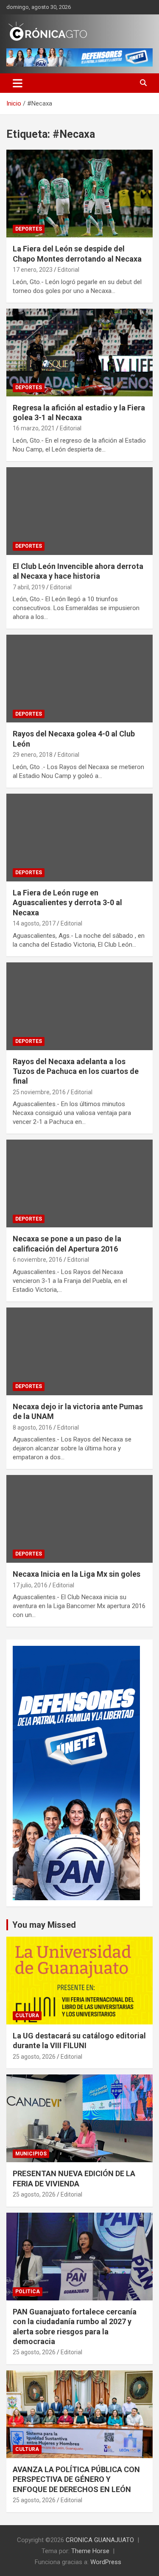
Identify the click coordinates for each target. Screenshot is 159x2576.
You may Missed (44, 1925)
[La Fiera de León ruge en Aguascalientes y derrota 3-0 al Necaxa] (79, 837)
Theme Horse (90, 2551)
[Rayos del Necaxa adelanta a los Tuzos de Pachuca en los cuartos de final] (79, 1006)
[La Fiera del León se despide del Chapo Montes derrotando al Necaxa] (79, 194)
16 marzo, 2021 (34, 428)
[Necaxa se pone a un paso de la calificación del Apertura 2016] (79, 1184)
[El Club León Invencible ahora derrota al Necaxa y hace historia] (79, 511)
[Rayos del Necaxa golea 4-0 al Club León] (79, 679)
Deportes (29, 229)
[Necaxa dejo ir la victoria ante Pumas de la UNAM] (79, 1351)
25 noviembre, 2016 (39, 1092)
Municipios (31, 2154)
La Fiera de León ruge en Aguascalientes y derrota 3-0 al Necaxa (67, 903)
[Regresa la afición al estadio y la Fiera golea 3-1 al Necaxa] (79, 352)
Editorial (68, 270)
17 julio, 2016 (30, 1585)
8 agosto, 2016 (32, 1427)
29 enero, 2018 (33, 755)
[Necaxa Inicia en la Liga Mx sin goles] (79, 1519)
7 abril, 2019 (29, 587)
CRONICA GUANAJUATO (100, 2540)
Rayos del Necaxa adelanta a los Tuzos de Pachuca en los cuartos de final (76, 1071)
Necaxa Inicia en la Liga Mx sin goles (77, 1574)
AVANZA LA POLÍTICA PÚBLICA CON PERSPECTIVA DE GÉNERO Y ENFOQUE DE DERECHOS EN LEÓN (76, 2479)
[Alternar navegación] (18, 83)
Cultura (27, 2016)
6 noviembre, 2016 (38, 1260)
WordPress (106, 2562)
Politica (28, 2292)
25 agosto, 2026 (34, 2057)
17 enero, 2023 (33, 270)
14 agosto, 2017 (34, 923)
